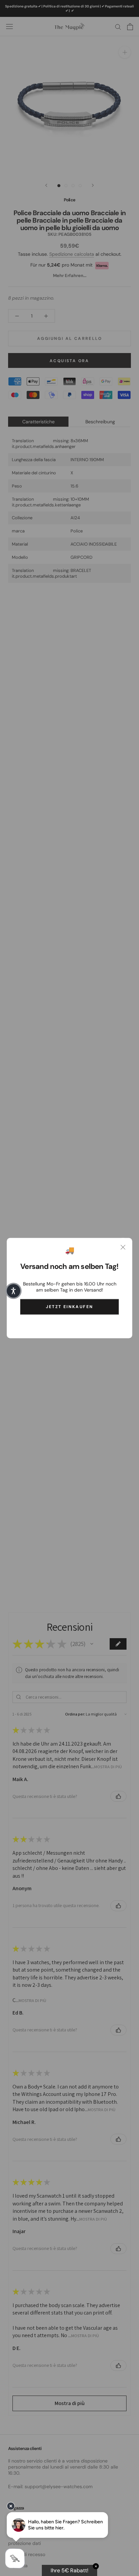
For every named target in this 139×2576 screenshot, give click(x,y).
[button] (13, 1291)
